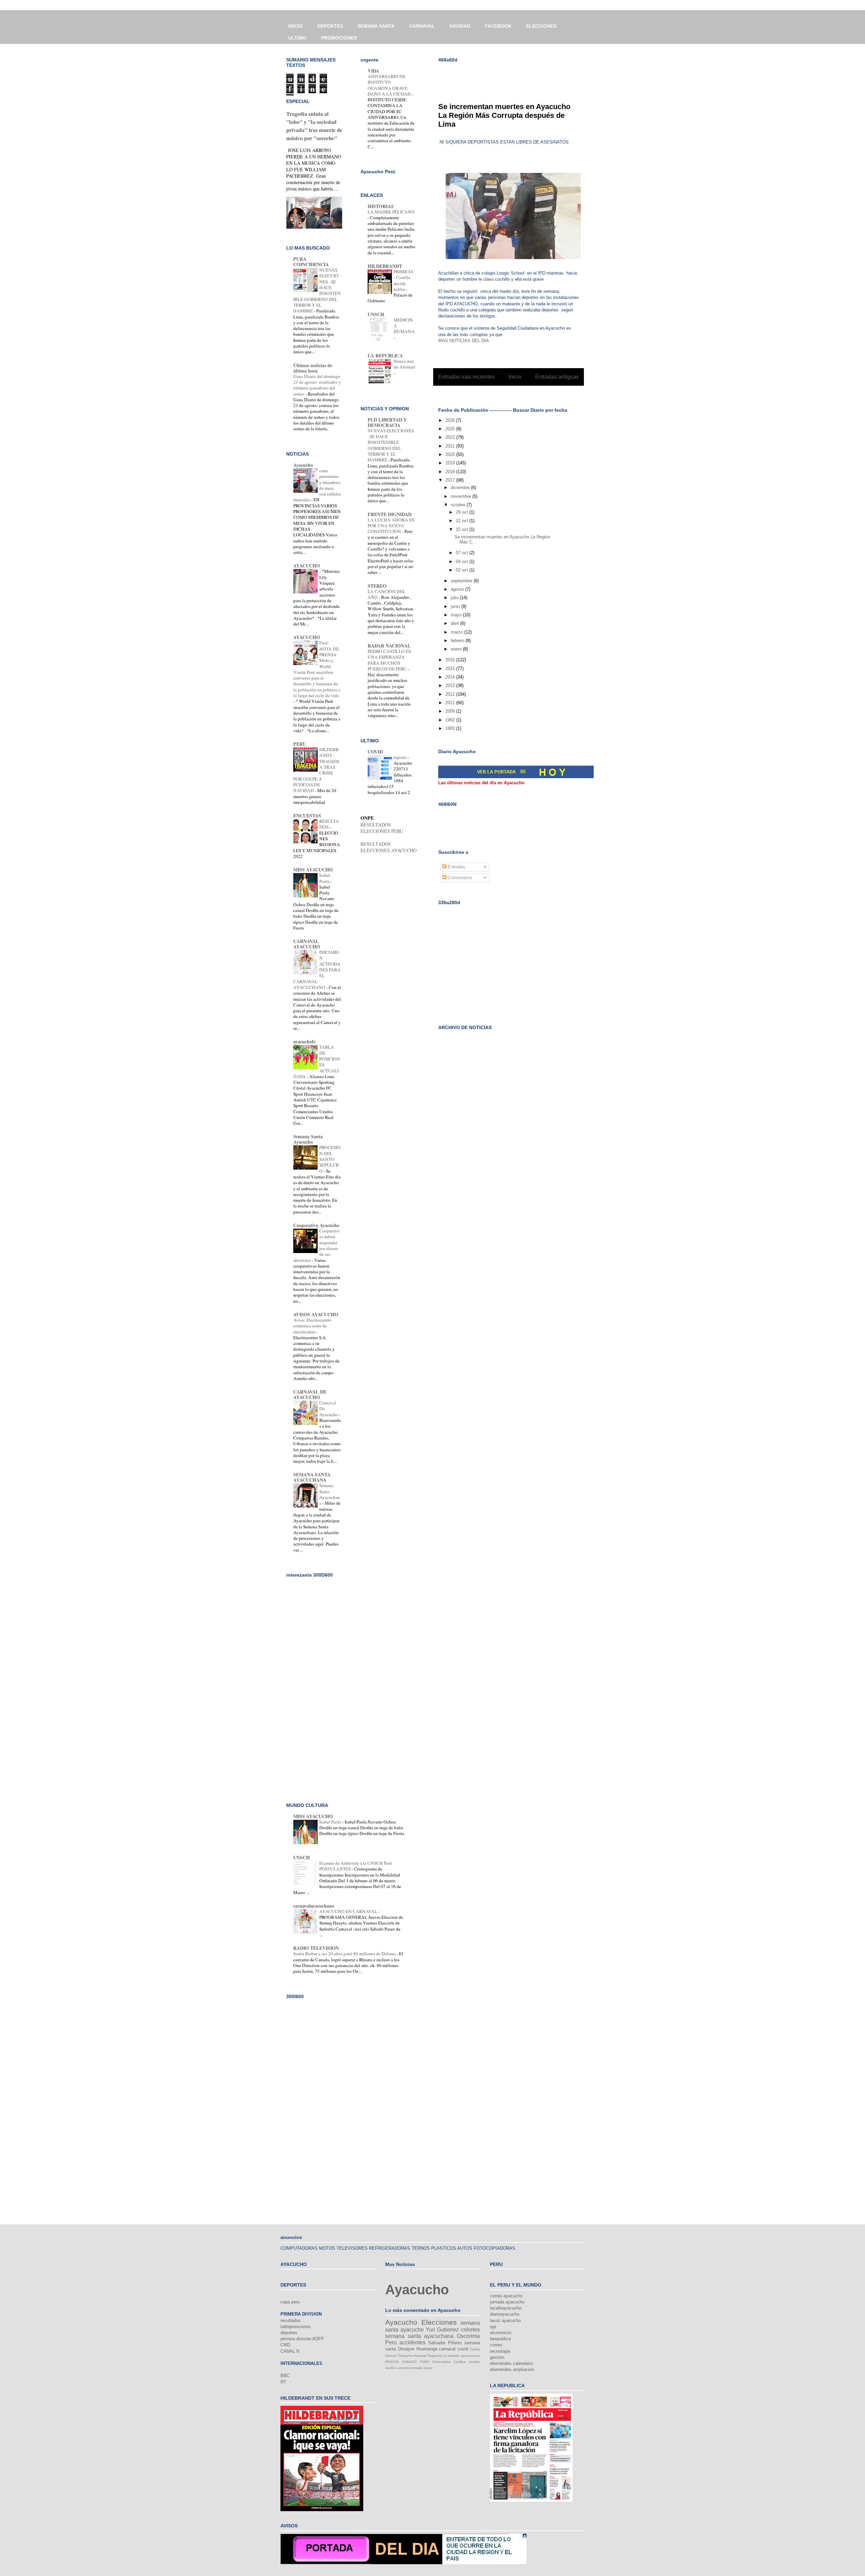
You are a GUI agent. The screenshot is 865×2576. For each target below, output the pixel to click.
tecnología (500, 2351)
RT (283, 2382)
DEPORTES (330, 26)
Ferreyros (406, 2356)
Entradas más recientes (466, 377)
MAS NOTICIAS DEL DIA (464, 341)
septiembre (462, 581)
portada (417, 2368)
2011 (451, 703)
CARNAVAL (422, 26)
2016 (451, 660)
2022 (451, 437)
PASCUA (392, 2362)
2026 (451, 420)
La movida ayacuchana (461, 2356)
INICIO (295, 26)
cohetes (470, 2330)
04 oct (463, 562)
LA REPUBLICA (385, 355)
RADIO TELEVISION (316, 1948)
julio (455, 598)
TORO (425, 2362)
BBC (285, 2376)
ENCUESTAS (307, 815)
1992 (451, 720)
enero (457, 649)
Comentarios (459, 878)
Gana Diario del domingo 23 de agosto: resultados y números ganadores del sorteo (317, 385)
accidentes (412, 2342)
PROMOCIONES (339, 38)
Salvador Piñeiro (445, 2343)
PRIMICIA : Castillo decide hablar (404, 280)
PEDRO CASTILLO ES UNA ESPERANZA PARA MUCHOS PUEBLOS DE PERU (389, 660)
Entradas (456, 867)
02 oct (463, 570)
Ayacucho (303, 465)
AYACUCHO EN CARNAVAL (349, 1911)
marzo (458, 632)
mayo (457, 615)
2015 (451, 669)
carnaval (447, 2349)
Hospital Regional (428, 2356)
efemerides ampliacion (512, 2369)
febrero (458, 641)
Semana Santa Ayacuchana (330, 1494)
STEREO (377, 586)
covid (463, 2349)
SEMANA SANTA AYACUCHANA (312, 1477)
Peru (391, 2342)
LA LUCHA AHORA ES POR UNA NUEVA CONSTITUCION (391, 526)
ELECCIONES (541, 26)
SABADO (409, 2362)
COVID (375, 752)
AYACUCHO (307, 566)
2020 (451, 454)
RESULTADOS (329, 824)
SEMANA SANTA (376, 26)
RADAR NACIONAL (389, 646)
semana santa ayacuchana (419, 2336)
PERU (300, 744)
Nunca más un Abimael (404, 364)
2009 (451, 711)
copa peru (290, 2302)
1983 (451, 728)
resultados (291, 2320)
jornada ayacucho (507, 2302)
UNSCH (376, 314)
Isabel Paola (325, 878)
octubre (459, 505)
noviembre (462, 496)
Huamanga (427, 2349)
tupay (428, 2368)
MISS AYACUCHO (313, 870)
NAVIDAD (460, 26)
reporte (401, 757)
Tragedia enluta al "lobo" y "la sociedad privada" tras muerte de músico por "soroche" (314, 126)
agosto (458, 589)
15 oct (463, 529)
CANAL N (290, 2351)
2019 (451, 463)
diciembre (461, 488)
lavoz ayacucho (505, 2320)
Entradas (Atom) (523, 394)
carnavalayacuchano (314, 1906)
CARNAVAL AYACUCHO (307, 944)
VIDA (373, 71)
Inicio (515, 377)
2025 (451, 429)
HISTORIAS (381, 206)
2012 (451, 694)
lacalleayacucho (506, 2308)
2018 (451, 472)
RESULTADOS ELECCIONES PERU (382, 828)
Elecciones (439, 2322)
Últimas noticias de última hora (313, 368)
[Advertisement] (517, 78)
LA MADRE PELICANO (391, 212)
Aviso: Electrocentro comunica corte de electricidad (312, 1326)
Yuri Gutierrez (442, 2330)
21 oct (463, 521)
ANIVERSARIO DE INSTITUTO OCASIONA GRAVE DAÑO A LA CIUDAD (390, 85)
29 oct (463, 512)
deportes (289, 2333)
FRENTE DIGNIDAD (390, 514)
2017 (451, 480)
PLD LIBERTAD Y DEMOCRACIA (387, 422)
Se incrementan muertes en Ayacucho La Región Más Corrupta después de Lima (504, 115)
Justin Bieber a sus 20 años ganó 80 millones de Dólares (345, 1954)
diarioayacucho (505, 2314)
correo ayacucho (506, 2296)
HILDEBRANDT (385, 266)
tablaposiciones (296, 2327)
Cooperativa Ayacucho (316, 1225)
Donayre (406, 2349)
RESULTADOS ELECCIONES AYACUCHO (389, 847)
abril (455, 623)
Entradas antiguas (557, 377)
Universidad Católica (449, 2362)
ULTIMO (297, 38)
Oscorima (468, 2336)
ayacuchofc (304, 1041)
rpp (493, 2327)
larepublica (500, 2339)
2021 (451, 446)
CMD (285, 2345)
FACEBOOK (498, 26)
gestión (497, 2357)
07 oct (463, 553)
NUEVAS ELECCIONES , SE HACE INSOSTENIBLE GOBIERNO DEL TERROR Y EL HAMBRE (391, 445)
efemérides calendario (511, 2363)
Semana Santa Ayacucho (308, 1139)
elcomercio (501, 2333)
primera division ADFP (302, 2339)
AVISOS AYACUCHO (316, 1314)
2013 (451, 685)
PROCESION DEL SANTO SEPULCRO (330, 1159)
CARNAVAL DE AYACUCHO (310, 1394)
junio (456, 606)
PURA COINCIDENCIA (311, 262)
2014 (451, 677)
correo (496, 2345)
